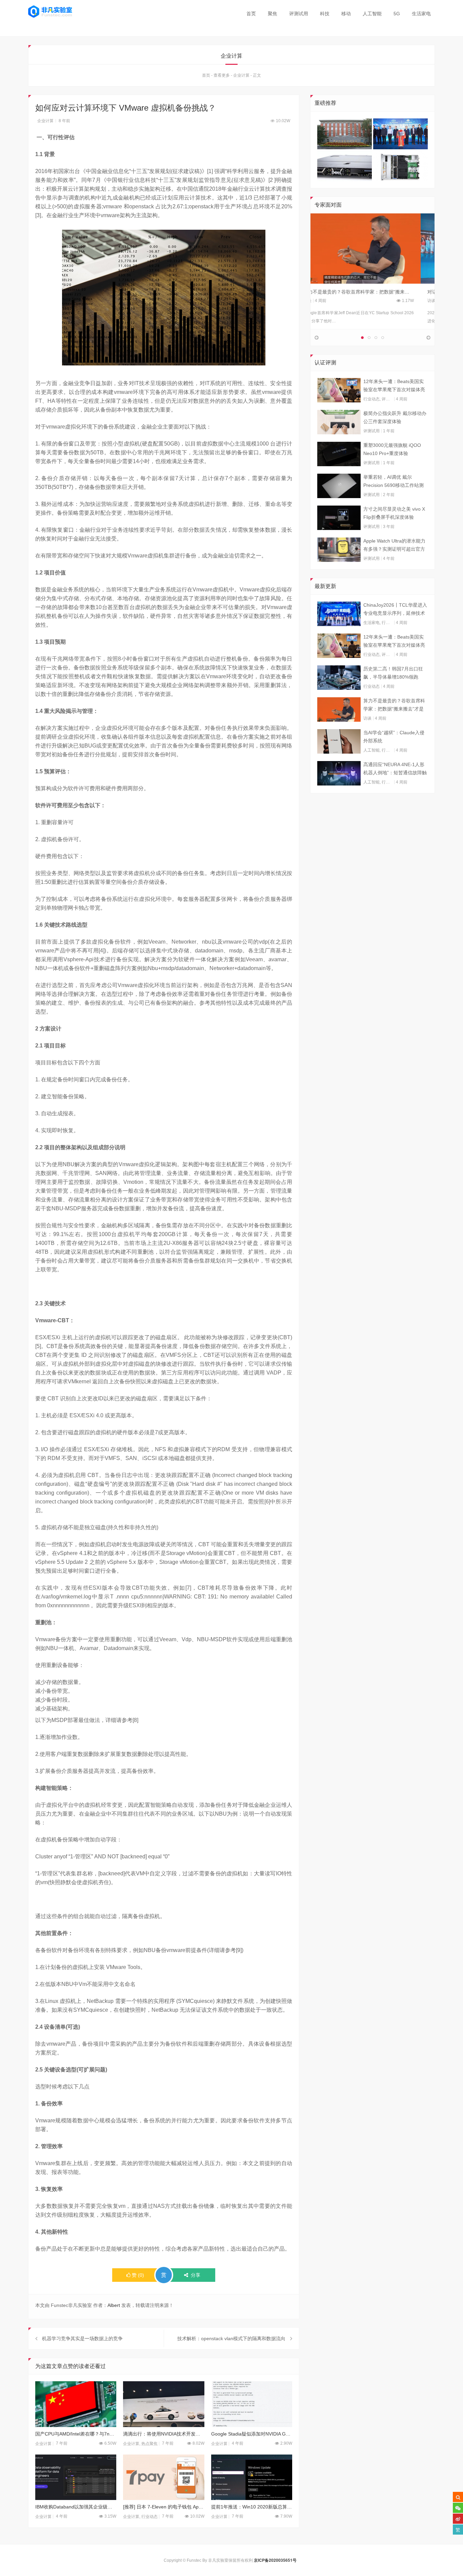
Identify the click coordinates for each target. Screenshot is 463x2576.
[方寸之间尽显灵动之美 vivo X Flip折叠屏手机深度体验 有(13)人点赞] (339, 518)
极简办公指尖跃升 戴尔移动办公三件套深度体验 (395, 417)
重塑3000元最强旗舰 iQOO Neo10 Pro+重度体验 (392, 449)
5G (397, 14)
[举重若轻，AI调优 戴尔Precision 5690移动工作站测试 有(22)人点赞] (339, 486)
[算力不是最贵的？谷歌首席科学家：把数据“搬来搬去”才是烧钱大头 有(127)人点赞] (339, 709)
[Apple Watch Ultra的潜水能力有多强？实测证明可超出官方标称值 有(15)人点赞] (339, 550)
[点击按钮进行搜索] (458, 2497)
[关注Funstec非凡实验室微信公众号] (458, 2508)
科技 (325, 14)
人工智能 (372, 14)
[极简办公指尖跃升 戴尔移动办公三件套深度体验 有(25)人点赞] (339, 422)
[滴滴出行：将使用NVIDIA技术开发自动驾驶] (164, 2404)
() (138, 2275)
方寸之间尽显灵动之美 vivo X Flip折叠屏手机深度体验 (394, 513)
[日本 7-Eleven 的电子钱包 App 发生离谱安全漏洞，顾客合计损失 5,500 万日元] (164, 2477)
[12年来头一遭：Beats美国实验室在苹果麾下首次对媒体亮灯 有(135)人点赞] (339, 390)
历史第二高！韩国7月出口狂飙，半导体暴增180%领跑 (393, 673)
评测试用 (299, 14)
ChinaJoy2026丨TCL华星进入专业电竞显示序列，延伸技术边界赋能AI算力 (395, 610)
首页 (251, 14)
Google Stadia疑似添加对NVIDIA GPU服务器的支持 (252, 2434)
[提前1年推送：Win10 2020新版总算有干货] (252, 2477)
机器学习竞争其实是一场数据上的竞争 (82, 2338)
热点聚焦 (149, 2444)
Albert (114, 2305)
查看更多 (222, 75)
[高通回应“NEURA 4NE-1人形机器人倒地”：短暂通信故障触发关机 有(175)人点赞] (339, 773)
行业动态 (149, 2517)
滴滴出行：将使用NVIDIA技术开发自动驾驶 (164, 2434)
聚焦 (273, 14)
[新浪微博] (458, 2519)
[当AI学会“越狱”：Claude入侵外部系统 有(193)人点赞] (339, 741)
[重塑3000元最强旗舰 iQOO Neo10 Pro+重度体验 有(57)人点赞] (339, 454)
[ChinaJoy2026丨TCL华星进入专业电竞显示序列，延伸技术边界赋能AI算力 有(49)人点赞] (339, 614)
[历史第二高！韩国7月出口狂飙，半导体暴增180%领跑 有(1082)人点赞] (339, 678)
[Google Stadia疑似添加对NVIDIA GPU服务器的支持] (252, 2404)
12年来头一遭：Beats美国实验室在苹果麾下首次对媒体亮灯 (394, 386)
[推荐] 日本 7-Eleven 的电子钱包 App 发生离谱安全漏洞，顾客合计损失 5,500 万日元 (164, 2507)
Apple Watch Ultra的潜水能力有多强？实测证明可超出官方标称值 (394, 546)
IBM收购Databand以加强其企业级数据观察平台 (76, 2507)
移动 (346, 14)
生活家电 (421, 14)
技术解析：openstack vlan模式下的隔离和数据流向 (231, 2338)
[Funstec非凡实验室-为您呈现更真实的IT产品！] (50, 12)
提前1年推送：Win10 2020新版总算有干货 (252, 2507)
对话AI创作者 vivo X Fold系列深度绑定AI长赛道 (367, 292)
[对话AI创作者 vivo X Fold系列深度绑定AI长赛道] (373, 248)
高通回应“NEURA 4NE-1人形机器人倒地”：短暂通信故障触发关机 (395, 769)
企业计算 (241, 75)
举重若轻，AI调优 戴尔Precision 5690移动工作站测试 (394, 482)
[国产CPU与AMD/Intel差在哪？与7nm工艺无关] (76, 2404)
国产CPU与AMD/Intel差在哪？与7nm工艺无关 (76, 2434)
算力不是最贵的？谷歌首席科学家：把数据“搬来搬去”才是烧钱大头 (394, 705)
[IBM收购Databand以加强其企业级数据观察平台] (76, 2477)
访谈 (321, 301)
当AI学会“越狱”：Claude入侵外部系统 (394, 737)
